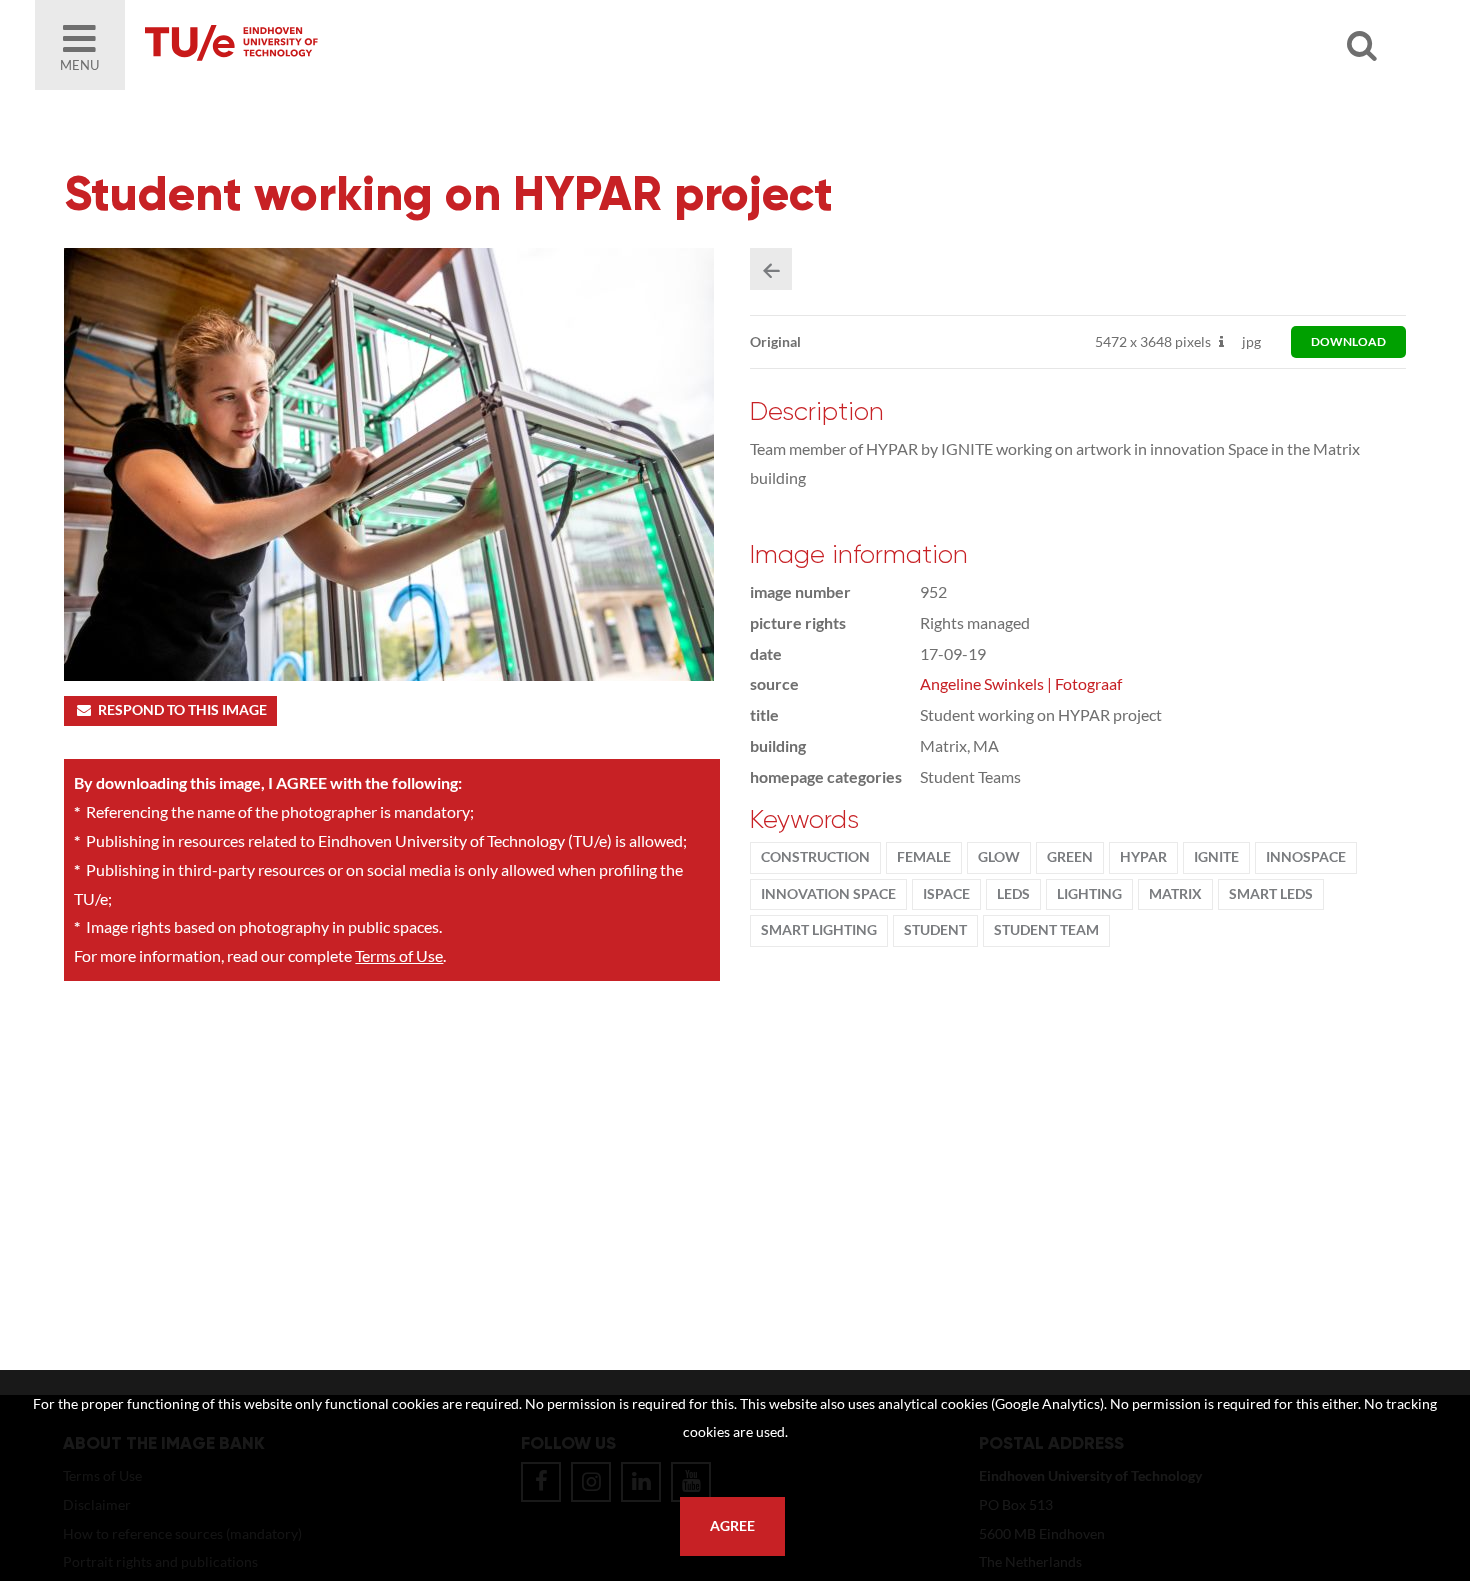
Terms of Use (399, 955)
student (935, 930)
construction (815, 857)
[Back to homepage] (375, 45)
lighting (1089, 894)
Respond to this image (182, 710)
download (1348, 341)
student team (1046, 930)
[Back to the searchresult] (771, 269)
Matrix (1175, 894)
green (1070, 857)
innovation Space (828, 894)
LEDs (1013, 894)
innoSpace (1306, 857)
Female (924, 857)
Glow (999, 857)
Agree (732, 1526)
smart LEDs (1271, 894)
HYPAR (1143, 857)
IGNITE (1216, 857)
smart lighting (819, 930)
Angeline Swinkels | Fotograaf (1021, 683)
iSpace (946, 894)
